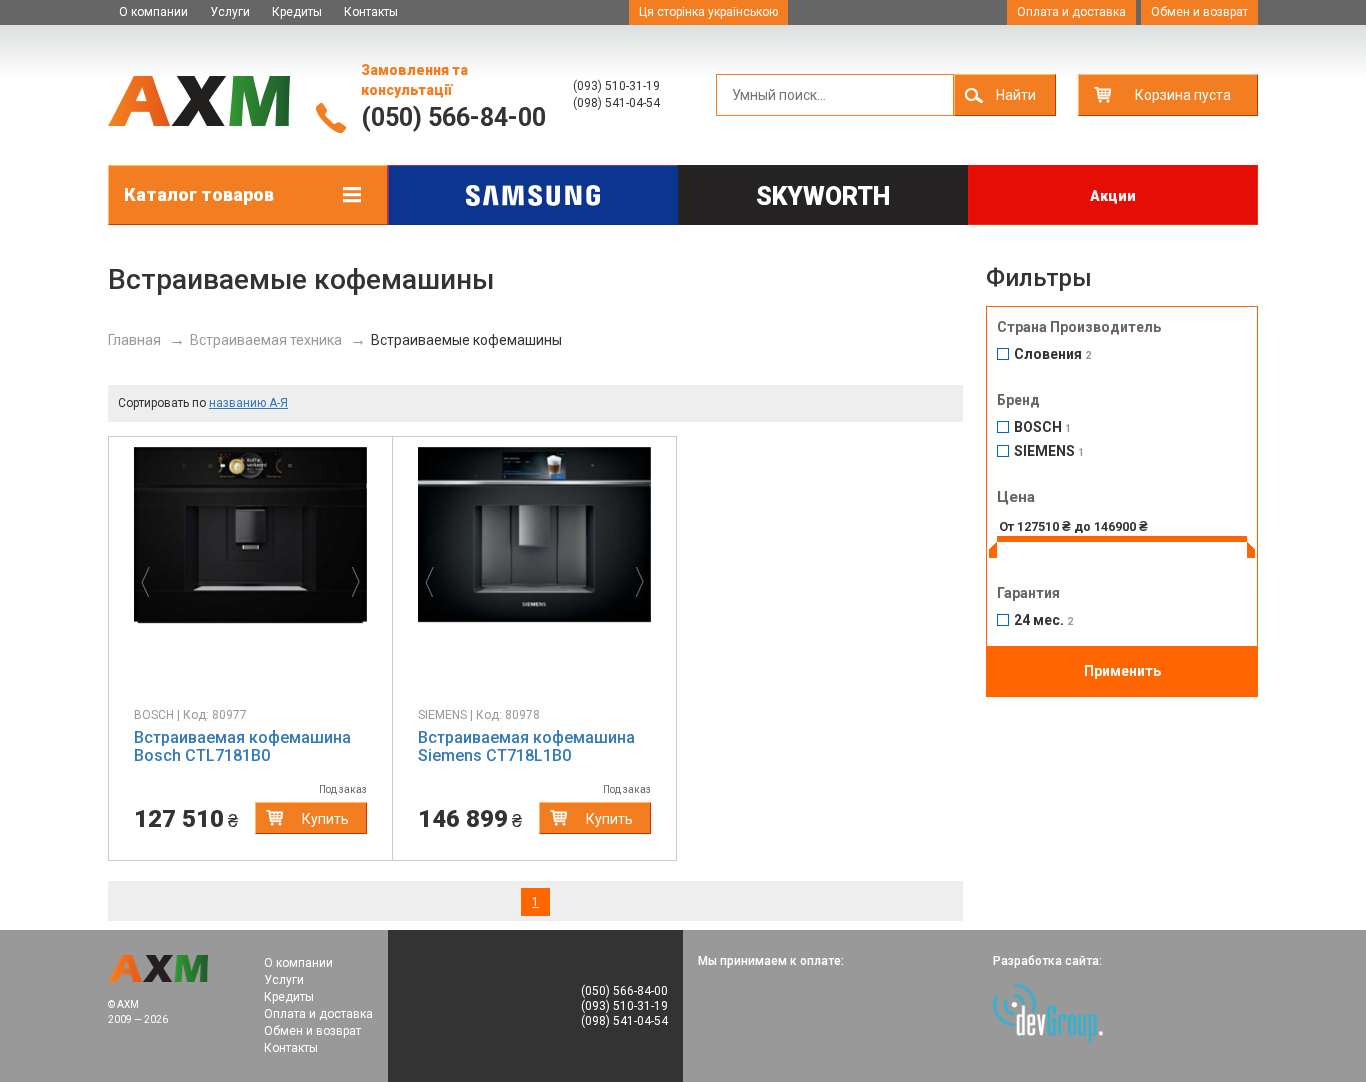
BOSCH (1042, 427)
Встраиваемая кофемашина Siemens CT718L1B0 (526, 746)
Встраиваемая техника (266, 340)
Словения (1052, 354)
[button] (151, 577)
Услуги (230, 12)
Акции (1113, 196)
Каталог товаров (199, 194)
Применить (1122, 671)
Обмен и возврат (1199, 12)
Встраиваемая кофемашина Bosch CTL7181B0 (242, 746)
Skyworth (823, 196)
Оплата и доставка (1071, 12)
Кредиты (297, 12)
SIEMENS (1049, 451)
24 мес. (1043, 620)
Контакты (371, 12)
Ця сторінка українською (708, 12)
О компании (153, 12)
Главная (134, 340)
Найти (1016, 95)
